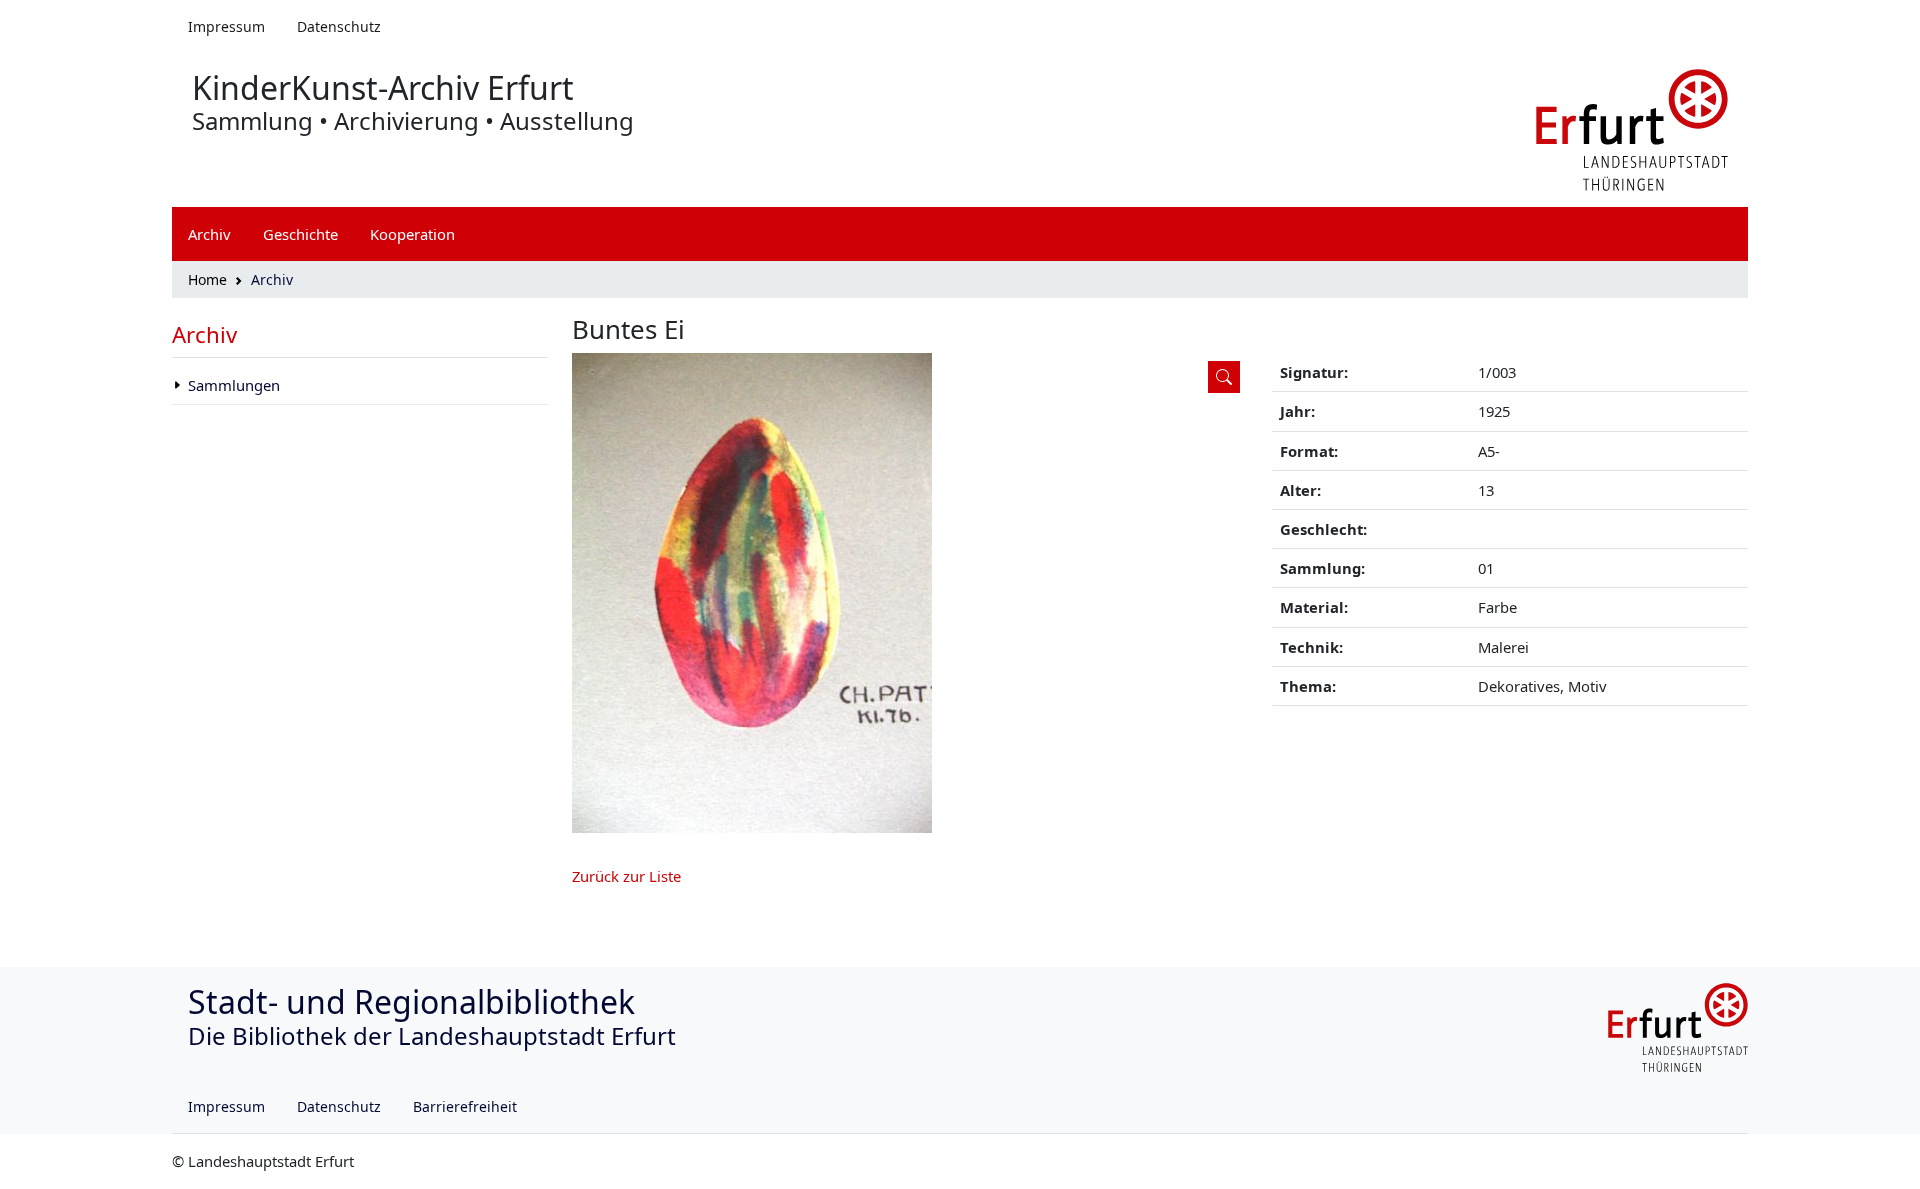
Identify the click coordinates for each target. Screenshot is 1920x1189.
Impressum (226, 26)
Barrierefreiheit (465, 1106)
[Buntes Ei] (910, 593)
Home (207, 279)
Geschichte (300, 234)
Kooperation (412, 234)
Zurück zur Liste (626, 876)
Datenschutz (339, 26)
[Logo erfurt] (1632, 128)
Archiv (204, 334)
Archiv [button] (209, 234)
